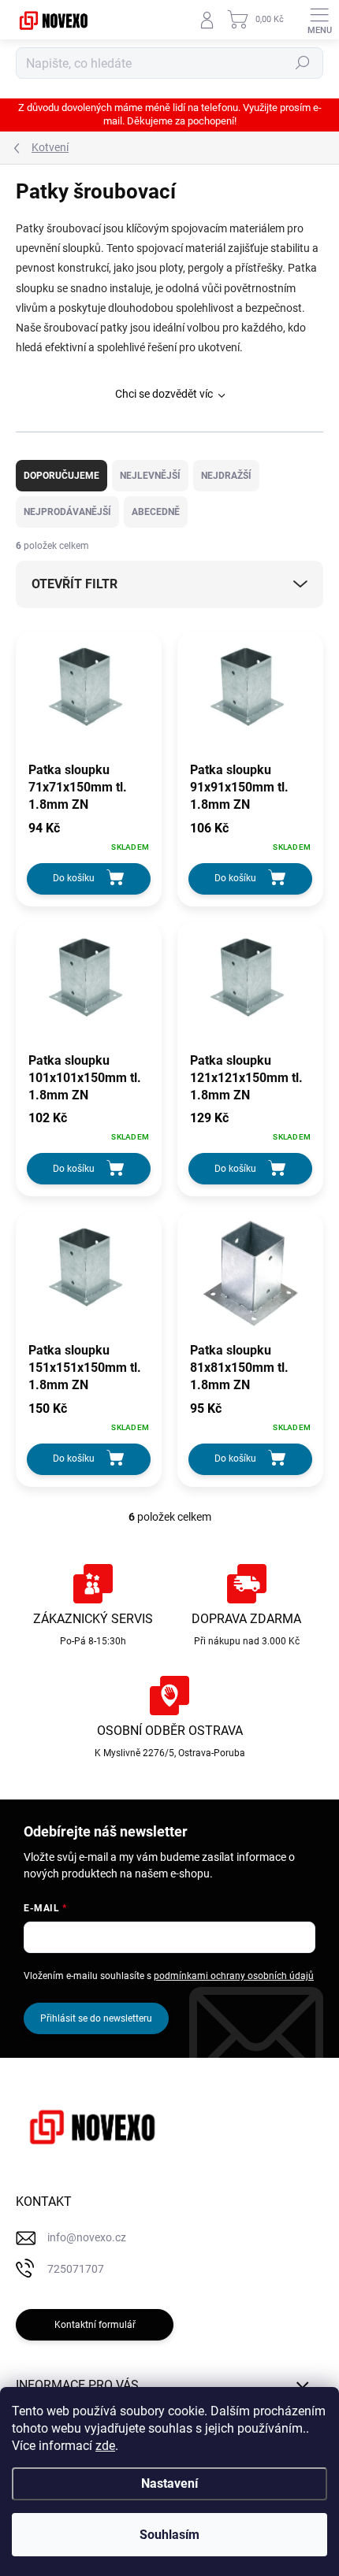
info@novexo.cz (87, 2237)
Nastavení (169, 2483)
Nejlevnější (150, 476)
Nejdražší (226, 476)
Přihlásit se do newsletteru (96, 2018)
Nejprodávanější (67, 512)
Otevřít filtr (75, 584)
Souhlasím (169, 2535)
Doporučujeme (61, 476)
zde (105, 2446)
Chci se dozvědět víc (164, 394)
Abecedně (156, 512)
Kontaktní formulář (95, 2325)
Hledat (303, 63)
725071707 (76, 2269)
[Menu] (319, 20)
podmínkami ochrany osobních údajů (234, 1976)
